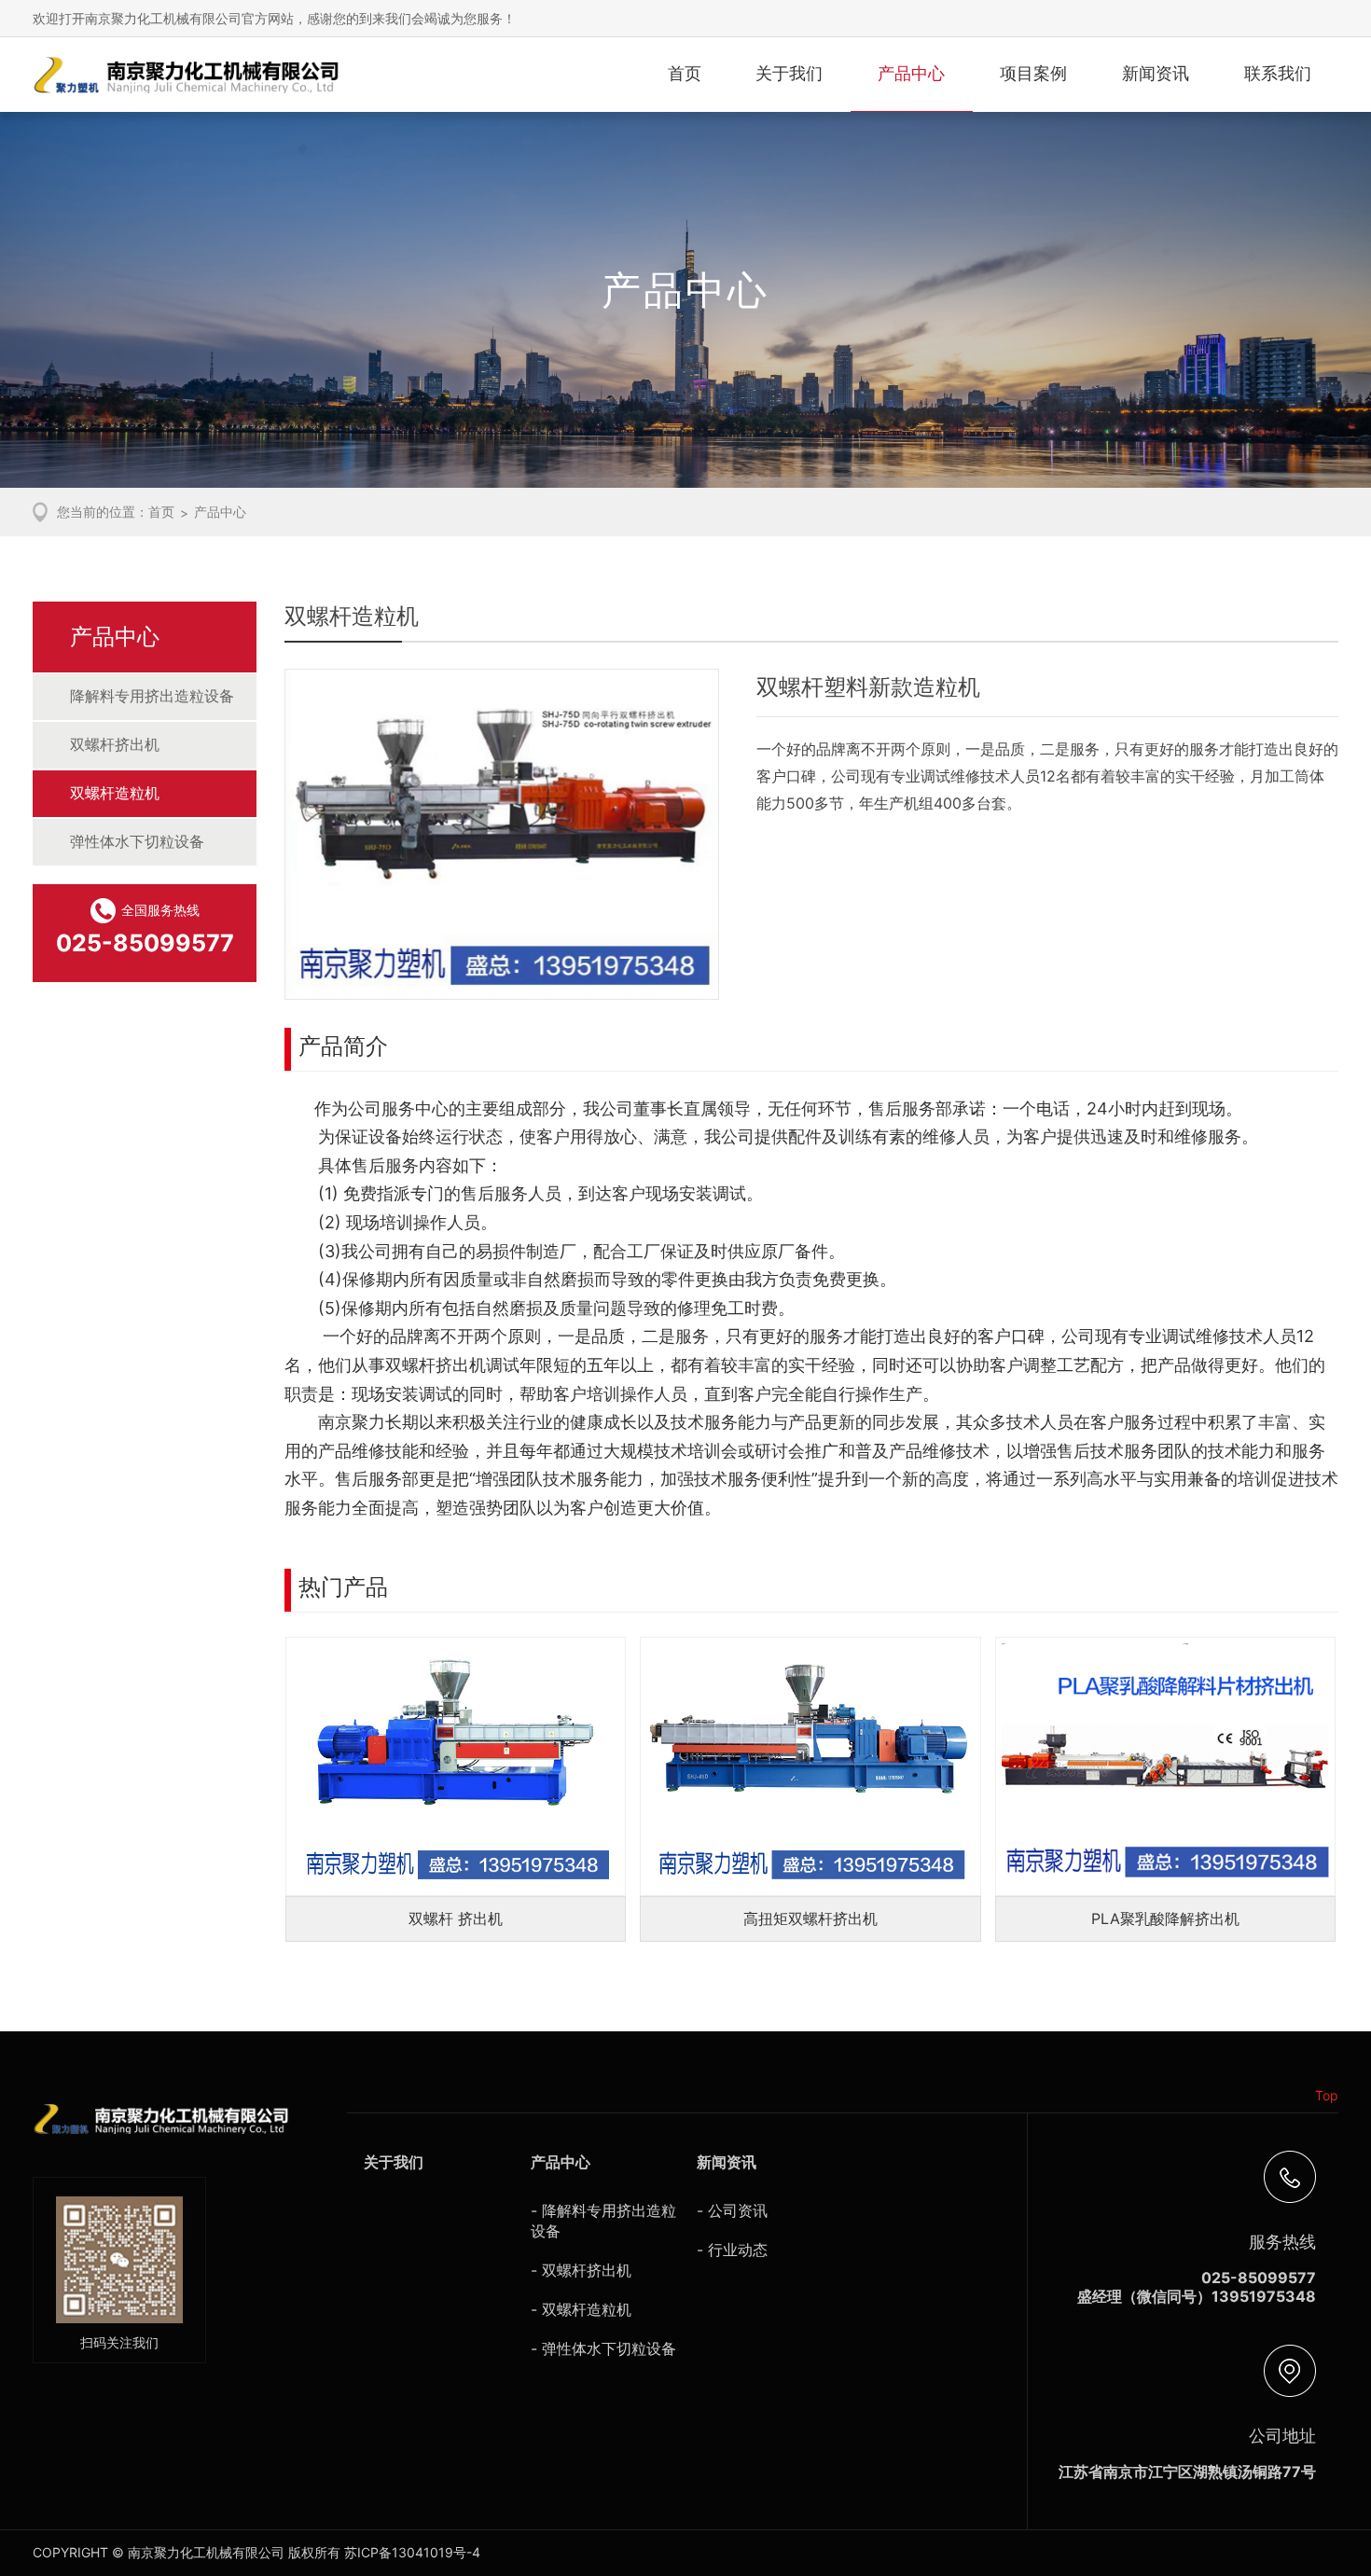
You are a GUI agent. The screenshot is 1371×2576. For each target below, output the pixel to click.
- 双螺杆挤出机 (581, 2270)
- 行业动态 (732, 2250)
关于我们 (789, 73)
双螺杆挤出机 (115, 744)
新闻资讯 (1156, 73)
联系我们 (1278, 73)
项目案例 (1033, 73)
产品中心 (911, 73)
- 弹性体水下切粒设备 (603, 2348)
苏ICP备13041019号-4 (412, 2552)
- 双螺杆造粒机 (581, 2309)
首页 (685, 73)
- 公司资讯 (732, 2210)
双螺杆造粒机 (115, 793)
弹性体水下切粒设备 (137, 841)
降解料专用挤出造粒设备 (152, 696)
